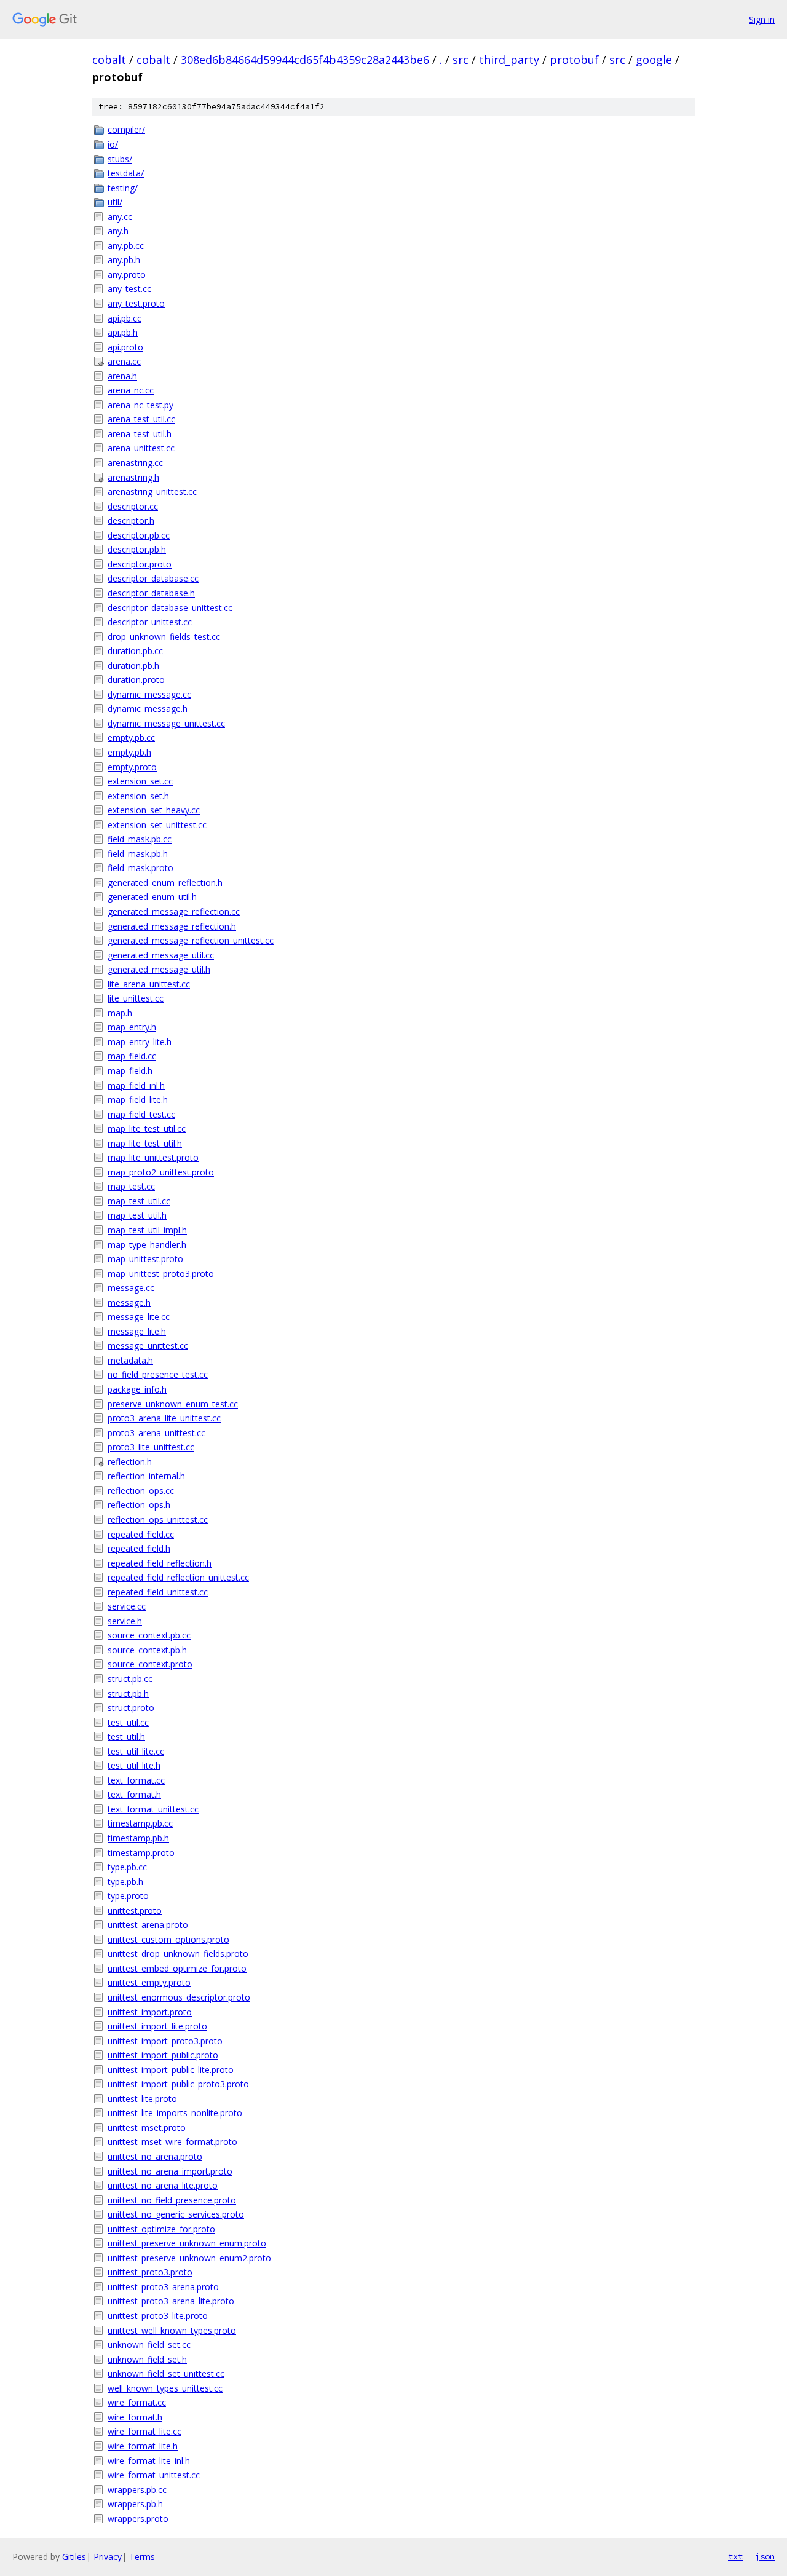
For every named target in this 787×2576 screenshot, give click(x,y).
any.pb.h (124, 260)
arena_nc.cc (131, 390)
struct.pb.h (128, 1693)
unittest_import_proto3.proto (165, 2041)
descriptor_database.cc (153, 578)
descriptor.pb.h (137, 549)
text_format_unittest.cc (153, 1809)
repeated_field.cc (141, 1534)
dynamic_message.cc (149, 694)
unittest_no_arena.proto (155, 2156)
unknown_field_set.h (147, 2359)
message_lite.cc (139, 1317)
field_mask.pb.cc (140, 839)
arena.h (122, 376)
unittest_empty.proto (149, 1982)
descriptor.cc (133, 506)
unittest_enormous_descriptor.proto (179, 1997)
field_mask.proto (140, 868)
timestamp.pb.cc (140, 1823)
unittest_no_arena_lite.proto (163, 2185)
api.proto (125, 347)
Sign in (762, 19)
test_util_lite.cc (136, 1751)
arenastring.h (133, 477)
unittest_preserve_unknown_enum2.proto (189, 2258)
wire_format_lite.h (143, 2446)
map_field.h (130, 1071)
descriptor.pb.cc (139, 535)
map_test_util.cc (139, 1201)
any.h (118, 231)
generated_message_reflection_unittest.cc (191, 940)
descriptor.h (131, 520)
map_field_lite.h (138, 1100)
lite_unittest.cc (136, 998)
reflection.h (130, 1462)
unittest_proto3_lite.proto (158, 2316)
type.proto (128, 1896)
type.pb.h (125, 1882)
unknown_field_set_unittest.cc (166, 2373)
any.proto (127, 275)
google (654, 60)
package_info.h (137, 1389)
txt (735, 2556)
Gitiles (74, 2557)
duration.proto (136, 680)
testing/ (123, 188)
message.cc (131, 1288)
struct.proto (131, 1708)
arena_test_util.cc (141, 419)
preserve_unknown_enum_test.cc (173, 1404)
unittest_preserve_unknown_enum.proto (187, 2243)
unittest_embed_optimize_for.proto (177, 1968)
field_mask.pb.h (138, 854)
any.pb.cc (126, 246)
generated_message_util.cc (161, 955)
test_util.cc (128, 1722)
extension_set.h (138, 796)
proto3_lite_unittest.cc (151, 1447)
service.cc (127, 1606)
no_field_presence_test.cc (158, 1374)
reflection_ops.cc (141, 1491)
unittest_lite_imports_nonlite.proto (175, 2113)
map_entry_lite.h (140, 1042)
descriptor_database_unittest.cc (170, 608)
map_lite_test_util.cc (147, 1128)
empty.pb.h (129, 752)
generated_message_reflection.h (172, 926)
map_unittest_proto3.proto (161, 1274)
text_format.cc (136, 1780)
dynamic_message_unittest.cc (166, 723)
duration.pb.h (133, 666)
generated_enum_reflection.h (165, 883)
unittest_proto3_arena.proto (163, 2287)
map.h (120, 1013)
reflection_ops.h (139, 1505)
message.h (129, 1302)
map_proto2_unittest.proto (161, 1172)
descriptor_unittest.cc (150, 622)
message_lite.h (137, 1331)
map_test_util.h (137, 1215)
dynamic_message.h (148, 709)
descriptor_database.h (151, 593)
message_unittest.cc (148, 1345)
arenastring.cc (135, 463)
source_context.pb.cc (149, 1635)
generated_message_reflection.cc (174, 911)
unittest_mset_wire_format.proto (172, 2142)
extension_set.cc (140, 781)
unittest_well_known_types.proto (172, 2330)
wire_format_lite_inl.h (149, 2461)
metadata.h (130, 1360)
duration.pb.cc (135, 651)
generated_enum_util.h (152, 897)
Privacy (108, 2557)
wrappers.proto (138, 2519)
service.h (125, 1621)
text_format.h (134, 1794)
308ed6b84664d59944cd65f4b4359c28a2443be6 (305, 60)
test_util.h (126, 1736)
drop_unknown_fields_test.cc (164, 637)
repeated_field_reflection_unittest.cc (178, 1577)
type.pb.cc (127, 1867)
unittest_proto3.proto (150, 2272)
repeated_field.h (139, 1548)
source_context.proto (150, 1664)
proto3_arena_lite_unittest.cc (164, 1418)
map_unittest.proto (145, 1259)
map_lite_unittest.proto (153, 1157)
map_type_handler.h (147, 1245)
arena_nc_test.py (140, 405)
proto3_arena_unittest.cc (156, 1433)
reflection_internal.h (146, 1476)
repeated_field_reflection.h (160, 1563)
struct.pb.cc (130, 1679)
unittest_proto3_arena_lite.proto (171, 2301)
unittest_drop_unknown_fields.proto (178, 1954)
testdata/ (126, 173)
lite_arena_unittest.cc (149, 984)
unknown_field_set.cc (149, 2345)
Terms (142, 2557)
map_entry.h (132, 1027)
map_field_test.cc (141, 1114)
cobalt (109, 60)
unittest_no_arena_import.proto (170, 2171)
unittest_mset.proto (147, 2128)
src (461, 60)
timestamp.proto (141, 1853)
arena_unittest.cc (141, 448)
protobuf (574, 60)
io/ (113, 144)
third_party (509, 60)
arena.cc (124, 361)
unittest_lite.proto (142, 2099)
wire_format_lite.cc (144, 2431)
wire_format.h (135, 2417)
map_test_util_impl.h (147, 1230)
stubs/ (120, 159)
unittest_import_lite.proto (157, 2026)
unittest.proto (135, 1910)
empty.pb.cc (131, 737)
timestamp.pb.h (138, 1838)
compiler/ (126, 129)
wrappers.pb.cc (137, 2490)
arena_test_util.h (140, 434)
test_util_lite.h (134, 1765)
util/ (115, 202)
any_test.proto (136, 303)
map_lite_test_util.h (145, 1143)
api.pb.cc (125, 318)
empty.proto (132, 767)
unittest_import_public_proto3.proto (178, 2084)
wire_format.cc (137, 2402)
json (765, 2556)
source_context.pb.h (147, 1650)
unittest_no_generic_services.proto (176, 2214)
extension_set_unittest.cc (157, 825)
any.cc (120, 217)
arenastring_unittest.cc (152, 492)
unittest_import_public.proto (163, 2055)
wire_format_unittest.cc (154, 2475)
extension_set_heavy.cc (154, 810)
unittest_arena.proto (148, 1925)
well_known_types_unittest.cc (165, 2388)
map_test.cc (131, 1186)
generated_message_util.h (159, 969)
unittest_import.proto (150, 2012)
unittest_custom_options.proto (168, 1939)
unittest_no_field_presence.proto (172, 2200)
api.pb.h (123, 332)
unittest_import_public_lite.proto (171, 2070)
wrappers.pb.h (135, 2504)
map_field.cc (132, 1056)
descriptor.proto (140, 564)
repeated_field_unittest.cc (158, 1592)
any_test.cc (129, 289)
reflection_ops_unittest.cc (158, 1519)
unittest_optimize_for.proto (161, 2229)
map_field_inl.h (136, 1085)
